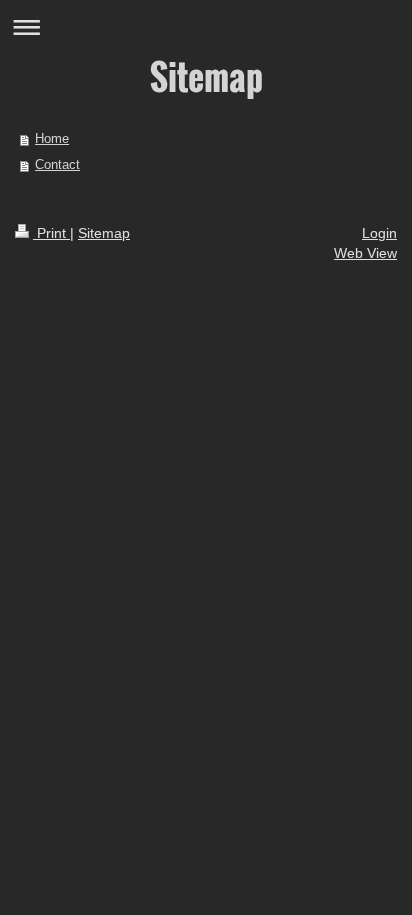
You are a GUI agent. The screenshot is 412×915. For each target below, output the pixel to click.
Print (51, 233)
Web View (365, 253)
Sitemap (104, 233)
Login (379, 233)
